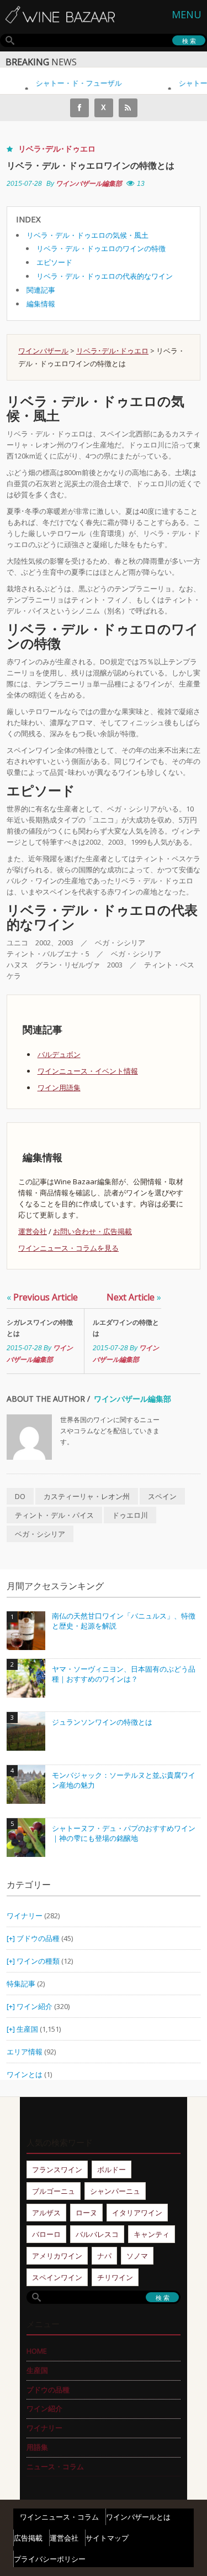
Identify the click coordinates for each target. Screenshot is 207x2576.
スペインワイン (57, 2277)
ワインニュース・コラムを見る (68, 1248)
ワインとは (25, 2074)
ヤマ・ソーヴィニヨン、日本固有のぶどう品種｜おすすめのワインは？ (124, 1674)
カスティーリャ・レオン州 (87, 1496)
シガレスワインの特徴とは (40, 1328)
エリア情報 (25, 2052)
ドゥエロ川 (130, 1515)
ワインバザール (43, 351)
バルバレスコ (97, 2234)
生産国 (27, 2029)
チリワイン (115, 2277)
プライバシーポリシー (50, 2559)
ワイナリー (25, 1916)
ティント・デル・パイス (54, 1515)
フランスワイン (57, 2169)
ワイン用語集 (59, 1087)
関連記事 (41, 290)
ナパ (104, 2256)
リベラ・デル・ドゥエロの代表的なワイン (105, 276)
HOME (37, 2351)
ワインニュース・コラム (59, 2517)
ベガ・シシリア (40, 1534)
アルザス (46, 2213)
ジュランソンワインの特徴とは (102, 1722)
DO (20, 1496)
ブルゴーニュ (54, 2191)
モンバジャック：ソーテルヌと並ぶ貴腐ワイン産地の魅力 (124, 1780)
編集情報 (41, 304)
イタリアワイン (137, 2213)
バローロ (46, 2234)
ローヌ (86, 2213)
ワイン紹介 (34, 2006)
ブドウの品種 (38, 1938)
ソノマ (137, 2256)
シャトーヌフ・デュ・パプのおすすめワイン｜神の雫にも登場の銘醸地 (124, 1833)
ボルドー (112, 2169)
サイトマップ (107, 2538)
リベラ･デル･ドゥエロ (57, 149)
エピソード (54, 262)
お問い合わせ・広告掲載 (92, 1231)
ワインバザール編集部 (89, 184)
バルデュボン (59, 1054)
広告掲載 (28, 2538)
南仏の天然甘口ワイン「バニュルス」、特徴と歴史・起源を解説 (124, 1621)
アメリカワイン (57, 2256)
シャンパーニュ (115, 2191)
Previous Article (42, 1297)
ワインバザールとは (138, 2517)
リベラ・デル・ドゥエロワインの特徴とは (91, 165)
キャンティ (152, 2234)
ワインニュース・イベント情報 (88, 1071)
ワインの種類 (38, 1961)
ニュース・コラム (55, 2466)
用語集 (37, 2447)
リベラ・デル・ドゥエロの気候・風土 (87, 235)
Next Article (134, 1297)
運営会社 (33, 1231)
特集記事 (21, 1984)
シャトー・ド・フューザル (72, 83)
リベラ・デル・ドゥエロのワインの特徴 (101, 248)
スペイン (162, 1496)
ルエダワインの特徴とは (126, 1328)
